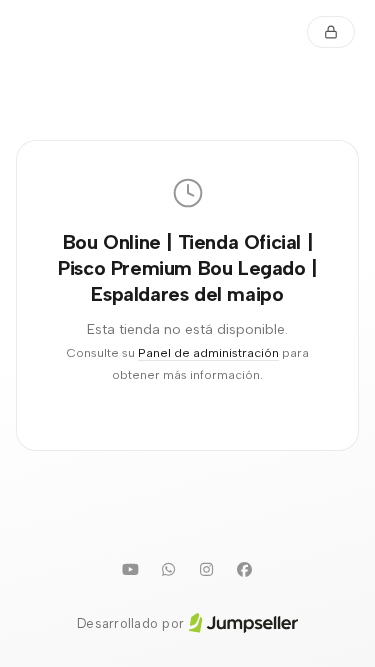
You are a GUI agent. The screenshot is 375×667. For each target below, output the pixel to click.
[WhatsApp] (169, 570)
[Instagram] (207, 570)
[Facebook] (245, 570)
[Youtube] (131, 570)
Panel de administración (208, 352)
